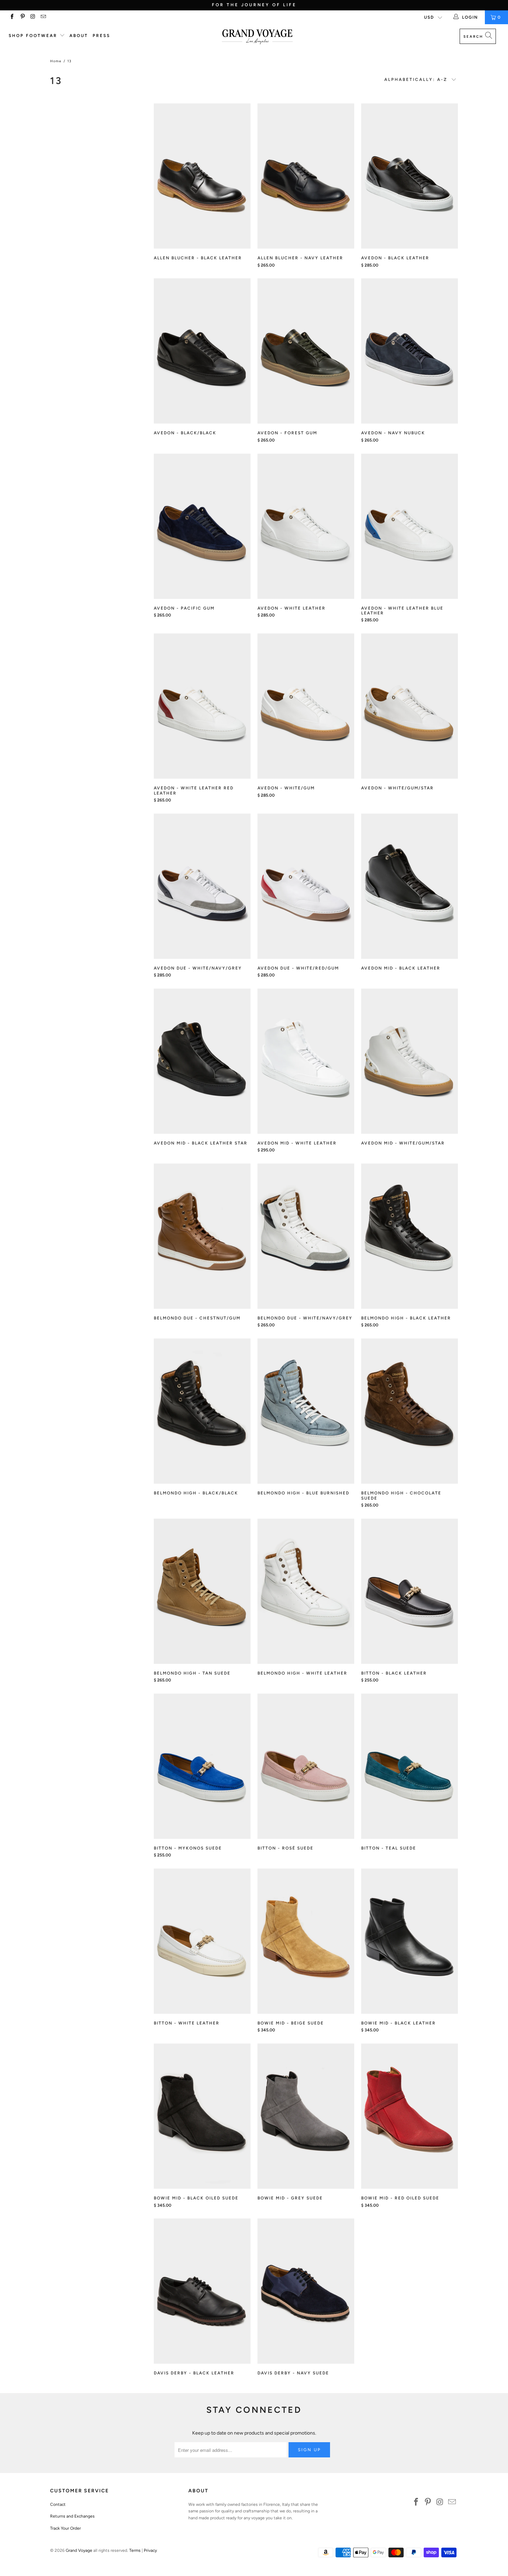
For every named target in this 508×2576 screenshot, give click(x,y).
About (79, 36)
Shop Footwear (34, 36)
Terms (135, 2550)
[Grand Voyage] (257, 37)
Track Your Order (65, 2528)
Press (101, 36)
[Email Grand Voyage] (43, 17)
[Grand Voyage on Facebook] (12, 17)
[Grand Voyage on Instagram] (33, 17)
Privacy (150, 2550)
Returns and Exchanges (72, 2516)
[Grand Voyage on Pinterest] (22, 17)
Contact (58, 2504)
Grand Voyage (79, 2550)
